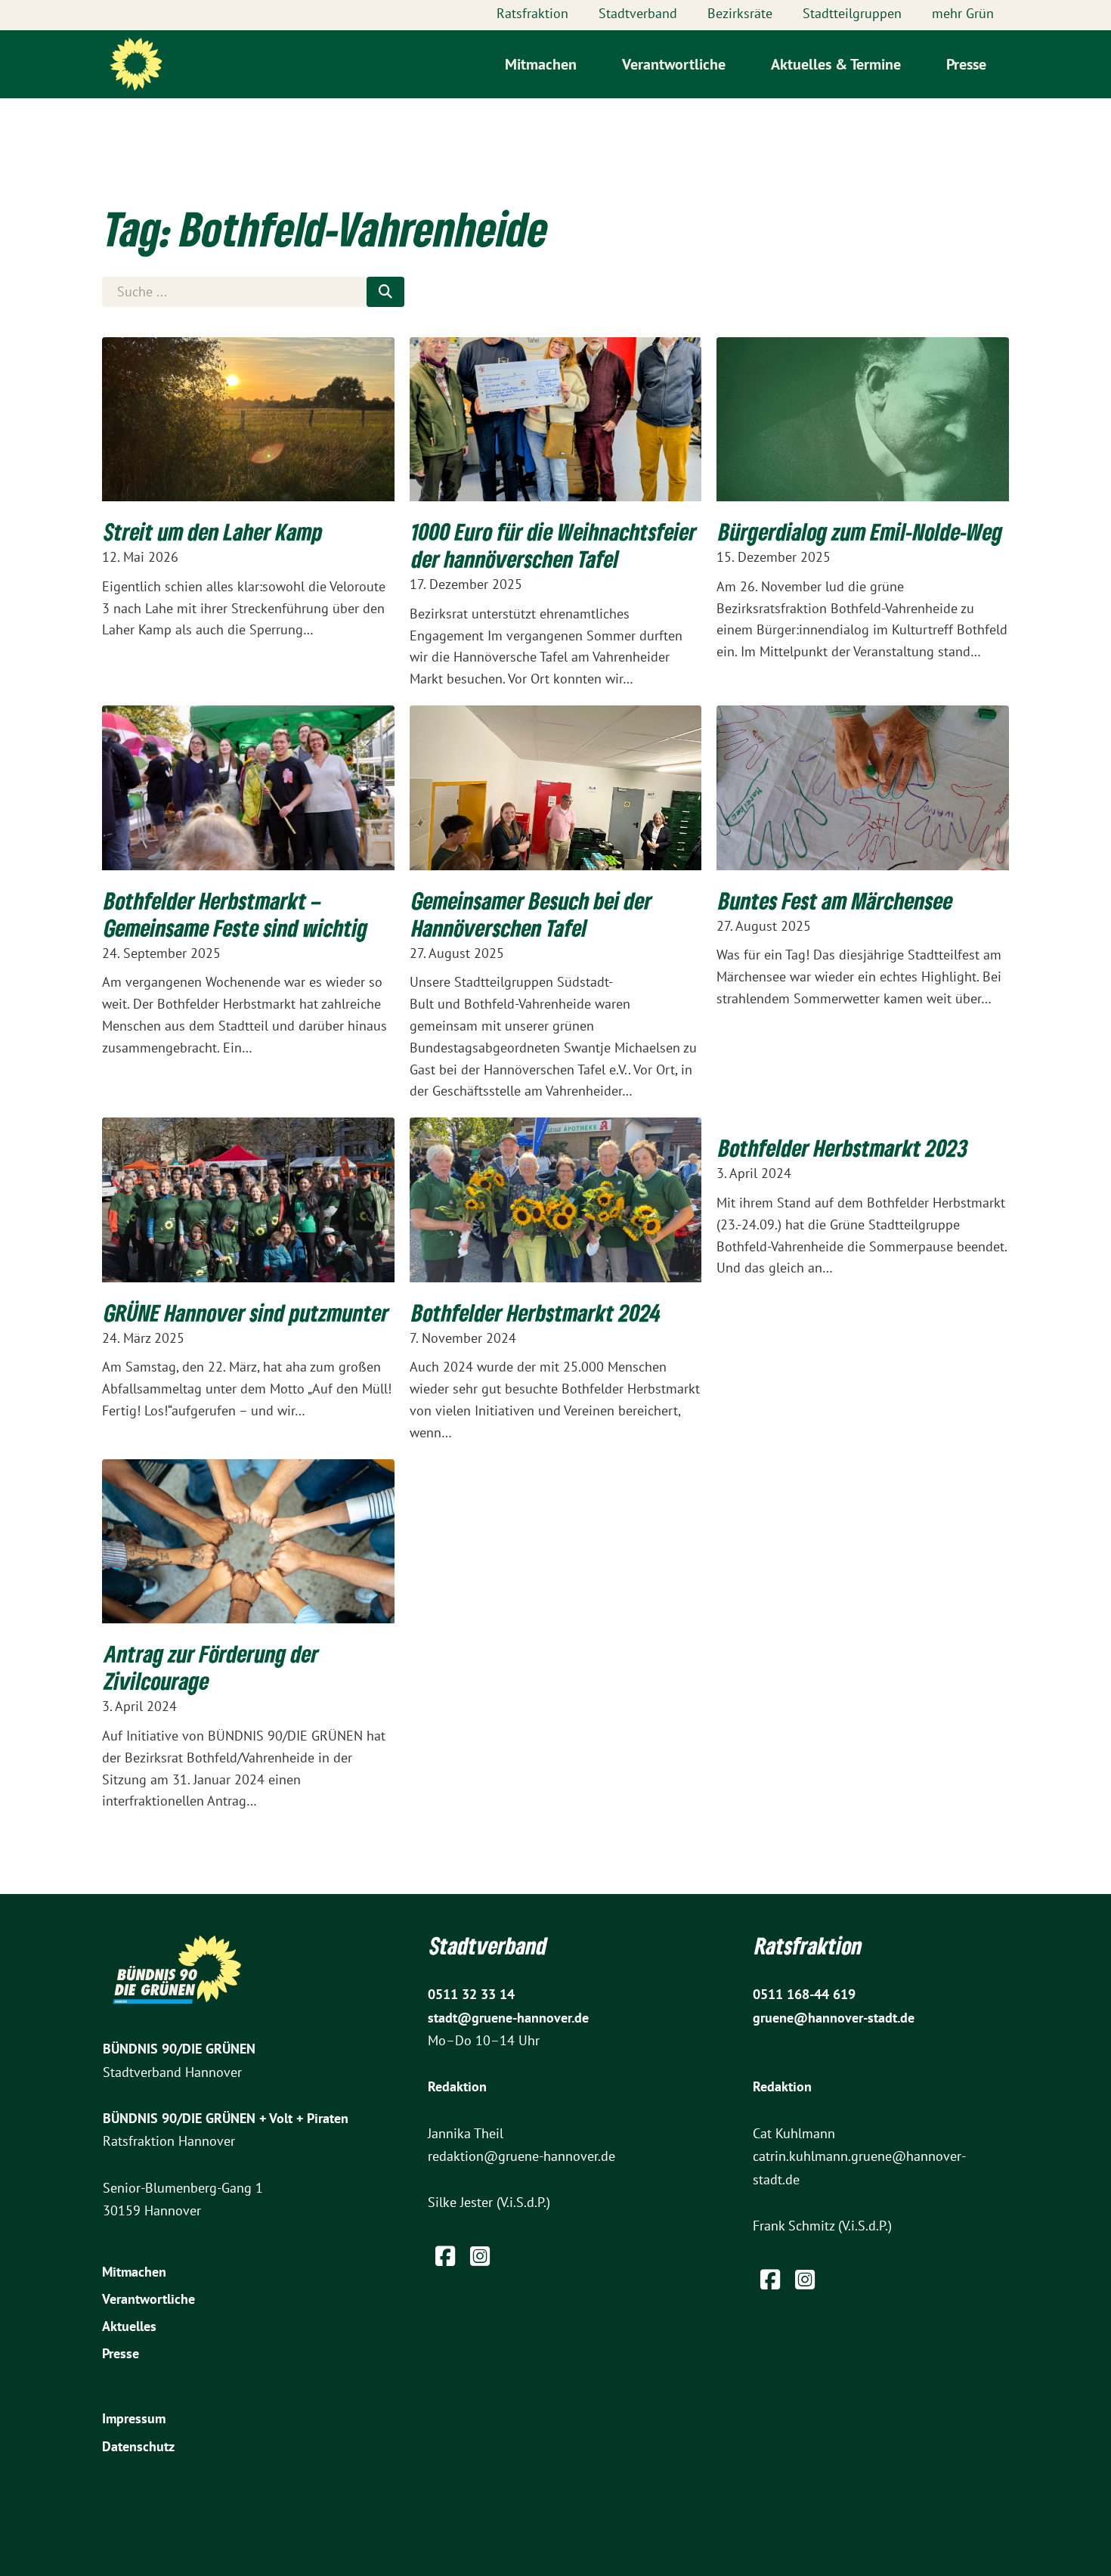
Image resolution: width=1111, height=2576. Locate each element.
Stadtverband (638, 13)
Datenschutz (138, 2446)
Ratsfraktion (532, 13)
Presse (966, 64)
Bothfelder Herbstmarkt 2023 (843, 1148)
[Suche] (385, 292)
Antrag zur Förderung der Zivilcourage (212, 1667)
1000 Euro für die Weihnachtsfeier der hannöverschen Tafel (554, 545)
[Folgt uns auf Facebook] (445, 2260)
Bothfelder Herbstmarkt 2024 (537, 1313)
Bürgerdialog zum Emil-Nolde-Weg (861, 532)
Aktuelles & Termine (836, 64)
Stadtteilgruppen (852, 13)
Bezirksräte (740, 13)
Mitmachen (541, 64)
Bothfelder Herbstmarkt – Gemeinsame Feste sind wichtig (236, 914)
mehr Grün (963, 13)
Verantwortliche (674, 64)
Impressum (134, 2418)
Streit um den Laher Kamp (214, 532)
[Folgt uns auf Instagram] (480, 2256)
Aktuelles (129, 2326)
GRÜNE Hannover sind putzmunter (247, 1313)
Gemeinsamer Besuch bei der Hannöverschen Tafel (532, 914)
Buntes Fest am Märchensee (836, 901)
